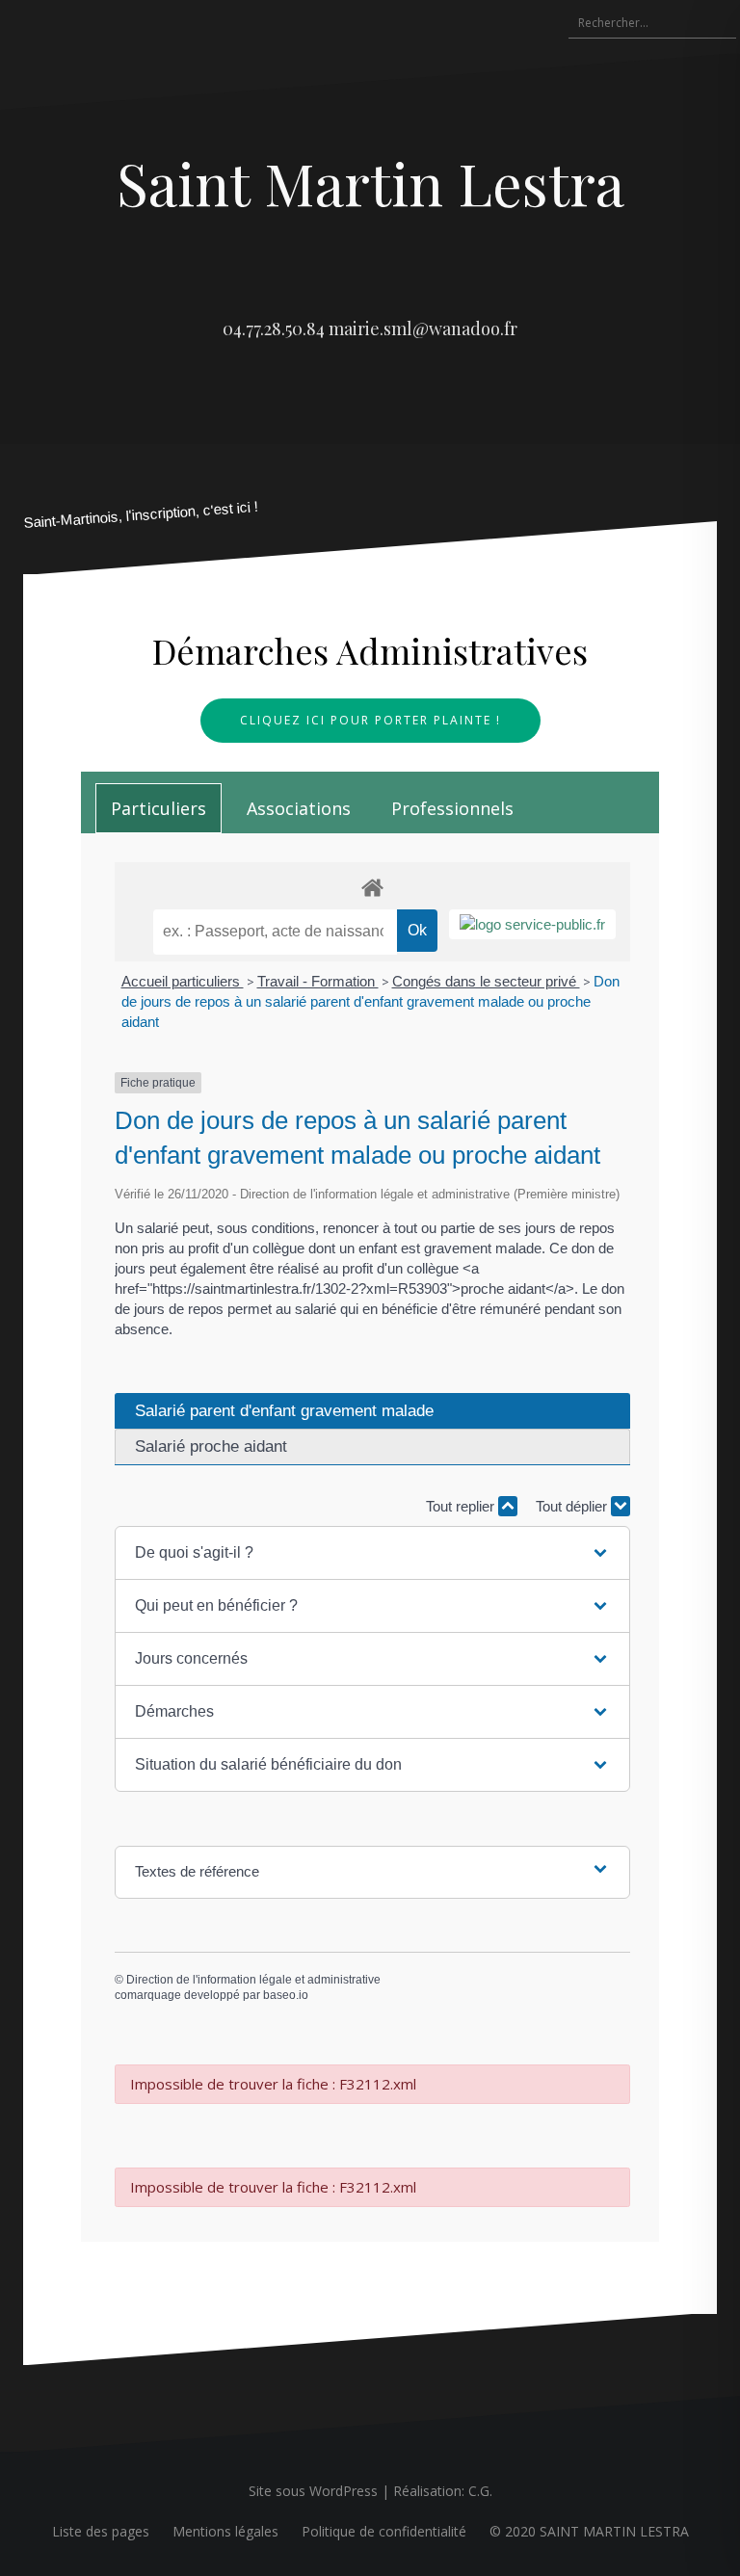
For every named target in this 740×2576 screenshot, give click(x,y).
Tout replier (462, 1506)
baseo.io (286, 1995)
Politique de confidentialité (384, 2531)
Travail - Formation (318, 981)
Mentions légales (225, 2531)
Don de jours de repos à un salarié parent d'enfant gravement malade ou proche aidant (370, 1001)
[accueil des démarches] (372, 887)
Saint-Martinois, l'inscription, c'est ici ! (141, 515)
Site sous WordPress (313, 2491)
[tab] (159, 808)
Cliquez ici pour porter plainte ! (370, 720)
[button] (372, 1553)
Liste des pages (101, 2531)
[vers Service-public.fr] (532, 924)
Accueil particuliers (183, 981)
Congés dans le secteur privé (486, 981)
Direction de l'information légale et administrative (253, 1980)
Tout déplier (573, 1506)
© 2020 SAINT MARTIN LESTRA (589, 2531)
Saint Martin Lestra (370, 182)
